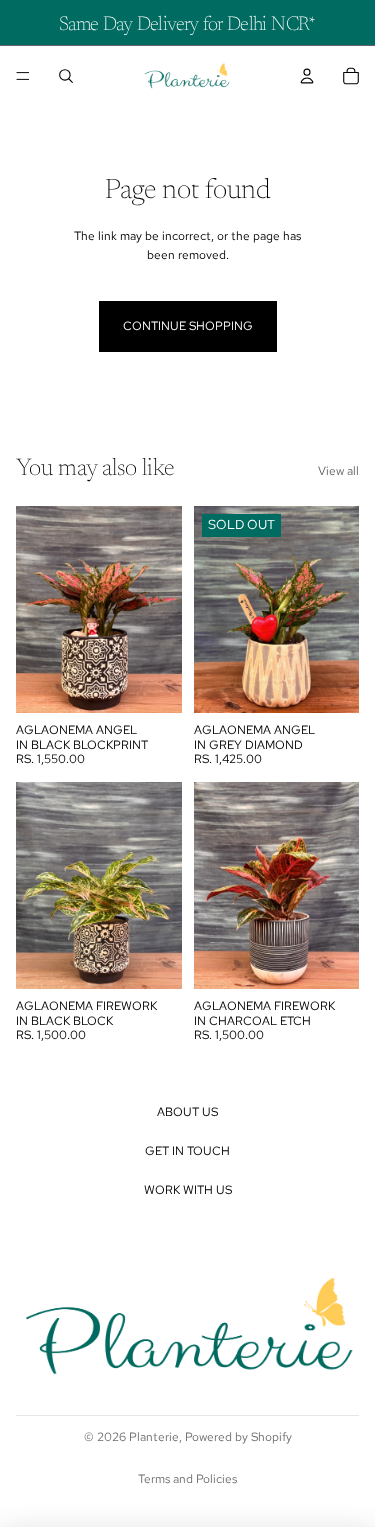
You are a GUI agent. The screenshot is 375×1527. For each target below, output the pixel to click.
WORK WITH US (188, 1190)
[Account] (307, 76)
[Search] (66, 76)
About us (187, 1112)
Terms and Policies (187, 1479)
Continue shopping (188, 326)
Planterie (154, 1437)
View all (338, 471)
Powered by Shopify (238, 1437)
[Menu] (23, 76)
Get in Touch (187, 1151)
